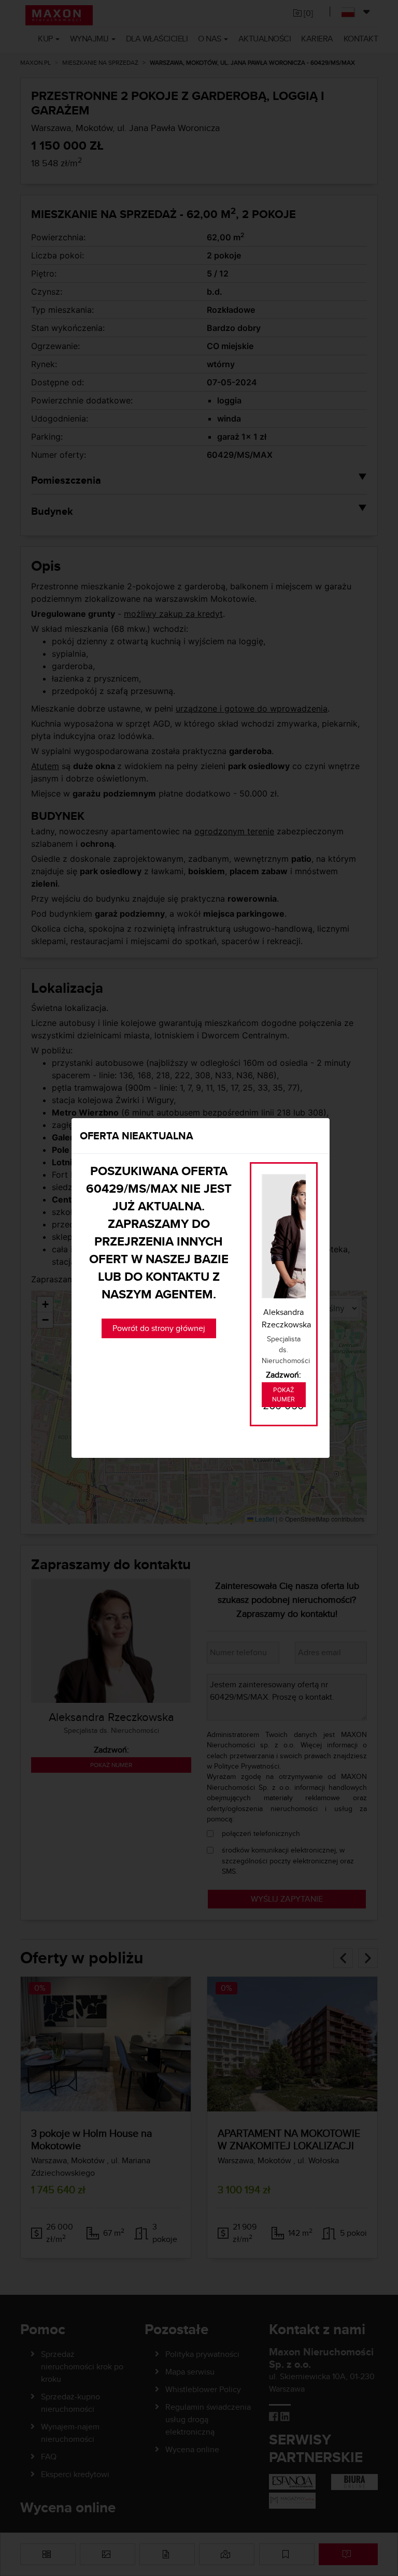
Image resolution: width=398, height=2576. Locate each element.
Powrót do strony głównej (159, 1328)
